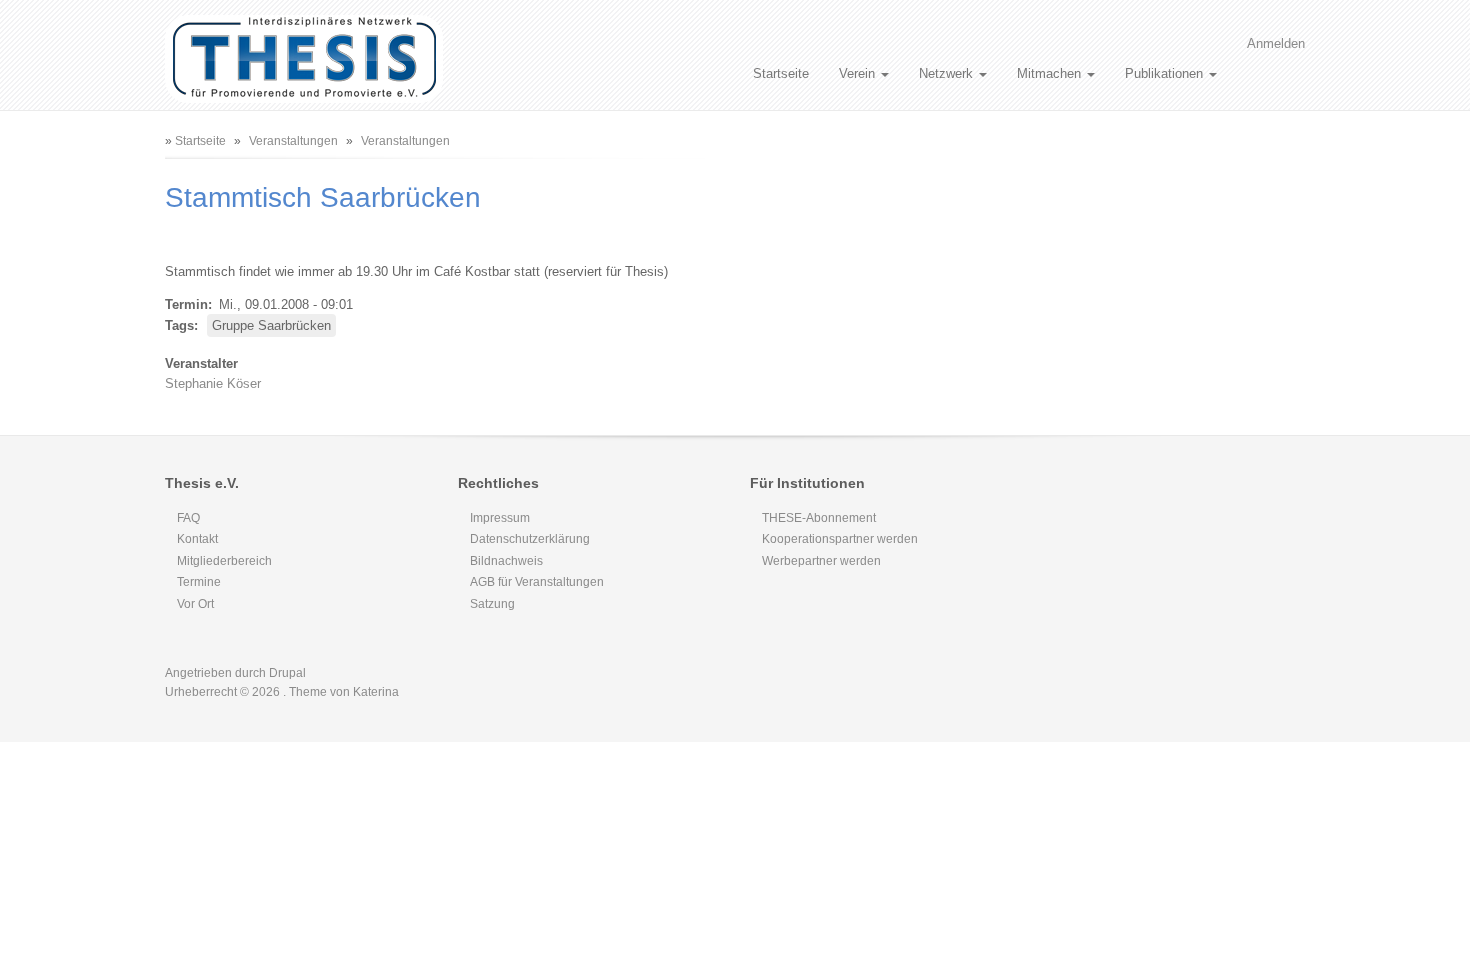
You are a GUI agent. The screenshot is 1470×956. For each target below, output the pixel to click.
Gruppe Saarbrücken (271, 325)
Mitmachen (1051, 73)
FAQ (188, 518)
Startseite (781, 73)
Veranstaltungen (293, 141)
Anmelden (1276, 43)
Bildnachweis (506, 561)
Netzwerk (948, 73)
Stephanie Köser (213, 383)
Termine (199, 582)
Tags (179, 325)
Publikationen (1166, 73)
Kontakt (197, 539)
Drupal (287, 673)
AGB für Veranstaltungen (537, 582)
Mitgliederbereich (224, 561)
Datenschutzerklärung (530, 539)
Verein (859, 73)
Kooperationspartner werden (840, 539)
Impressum (500, 518)
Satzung (492, 604)
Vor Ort (195, 604)
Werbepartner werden (821, 561)
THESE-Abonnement (819, 518)
